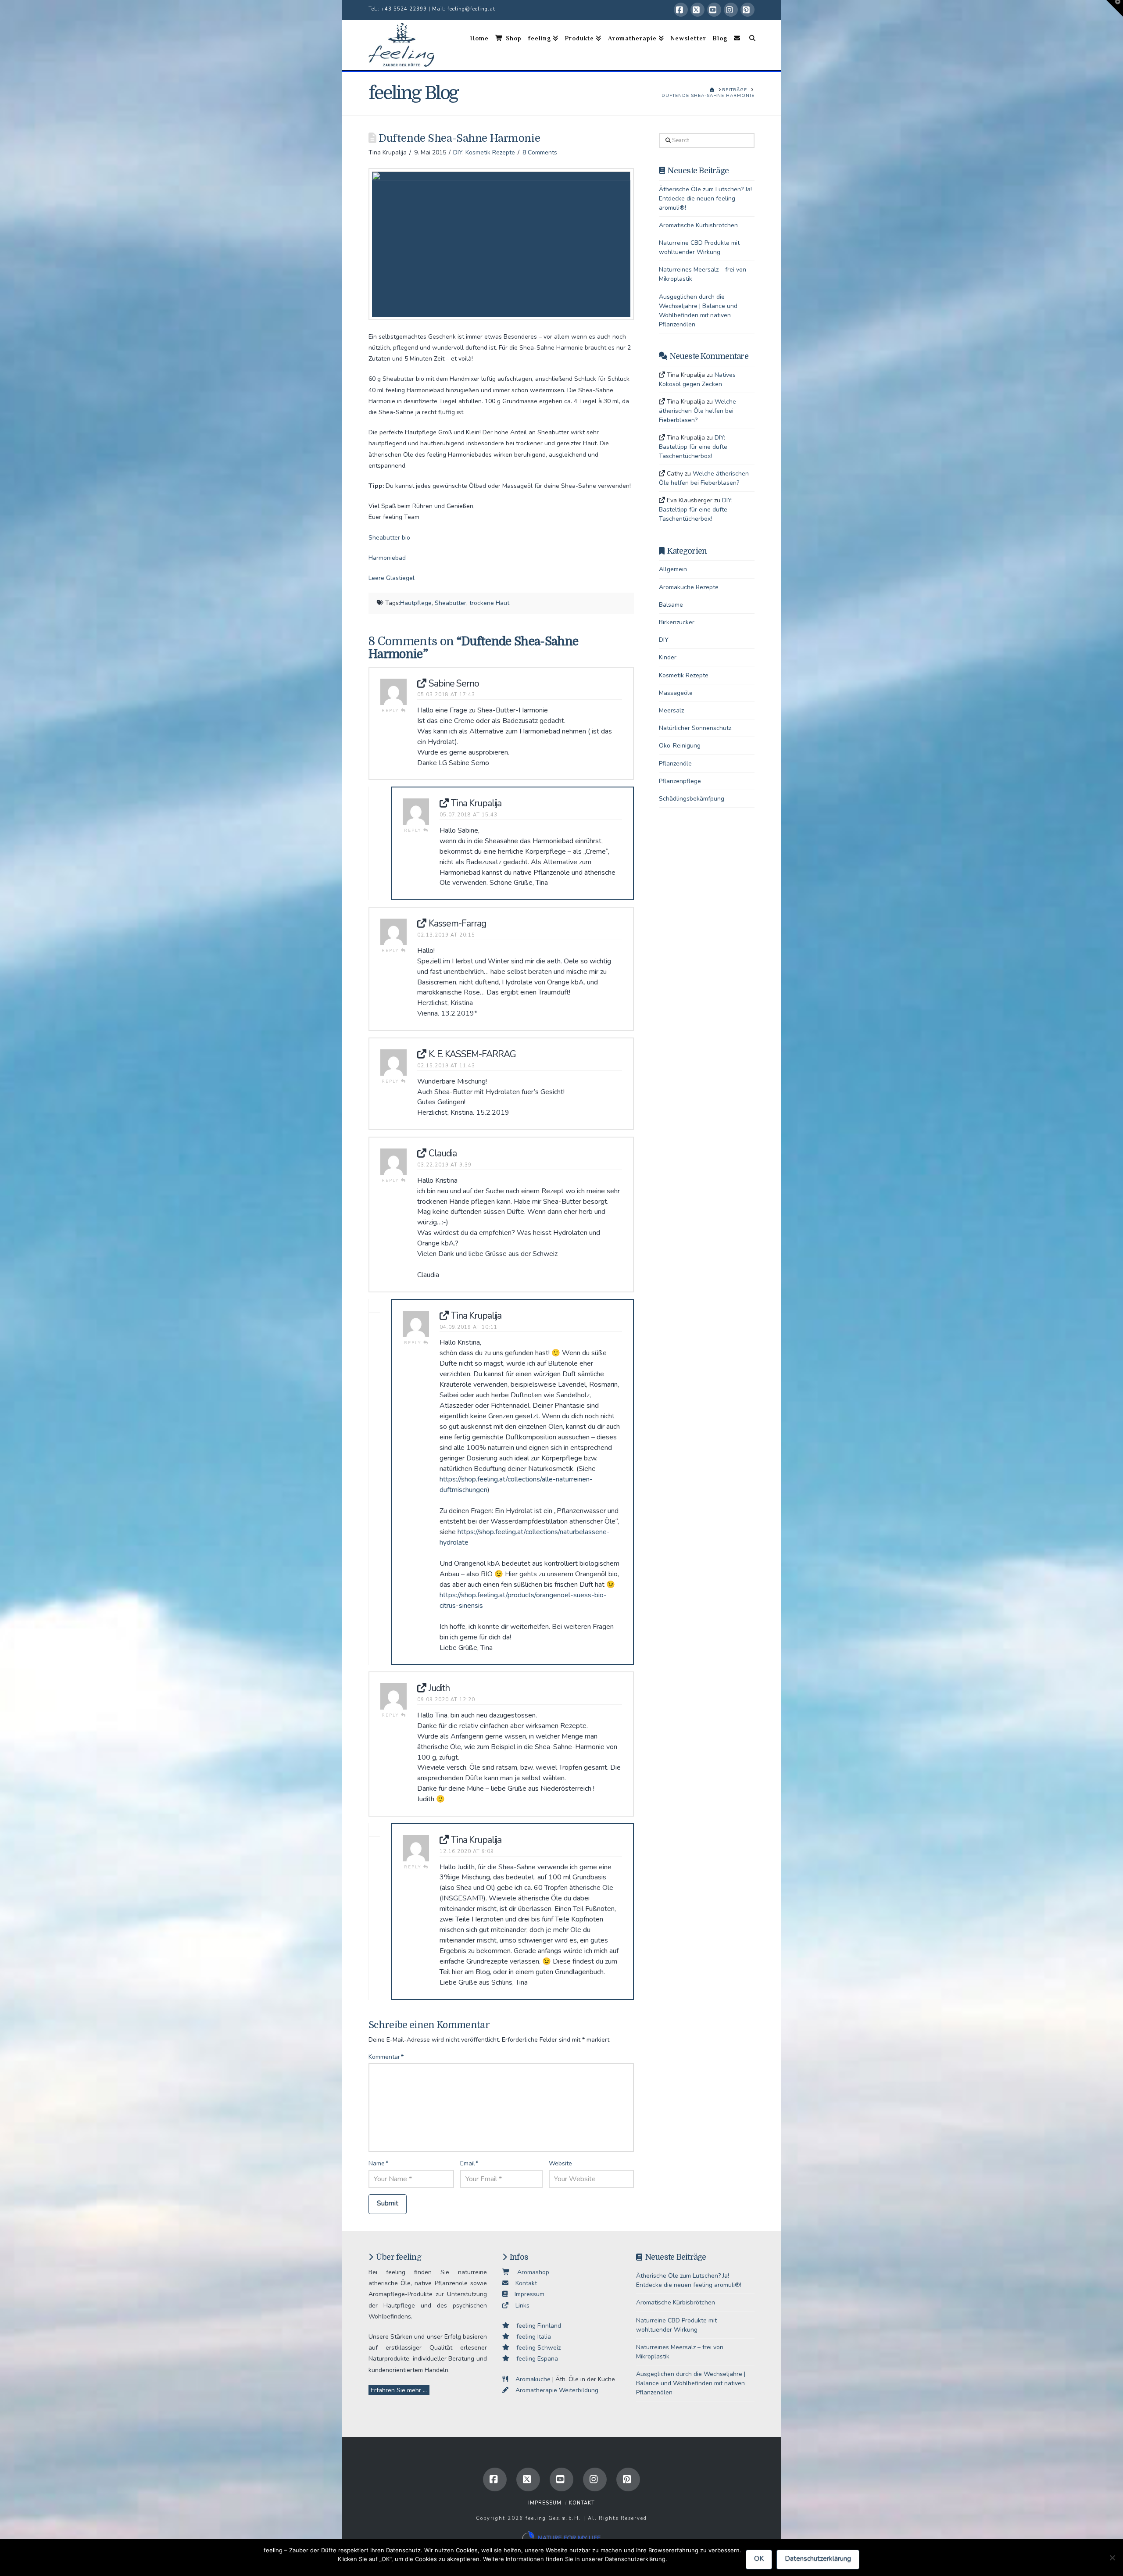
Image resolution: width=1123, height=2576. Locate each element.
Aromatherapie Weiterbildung (553, 2390)
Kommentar (386, 2057)
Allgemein (673, 569)
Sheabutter (451, 603)
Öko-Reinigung (680, 746)
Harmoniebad (387, 558)
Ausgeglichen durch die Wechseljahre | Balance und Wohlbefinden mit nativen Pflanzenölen (691, 2383)
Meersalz (671, 710)
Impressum (526, 2294)
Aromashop (530, 2272)
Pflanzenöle (675, 764)
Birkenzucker (677, 622)
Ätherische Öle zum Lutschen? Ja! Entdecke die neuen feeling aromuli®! (705, 199)
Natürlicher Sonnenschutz (695, 728)
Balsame (671, 605)
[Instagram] (731, 10)
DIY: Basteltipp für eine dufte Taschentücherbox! (693, 447)
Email (469, 2163)
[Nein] (1112, 2558)
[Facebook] (681, 10)
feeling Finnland (535, 2326)
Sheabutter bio (389, 538)
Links (519, 2306)
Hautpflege (416, 603)
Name (378, 2163)
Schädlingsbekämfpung (692, 799)
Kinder (668, 657)
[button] (1115, 8)
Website (560, 2163)
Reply (391, 711)
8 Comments (540, 152)
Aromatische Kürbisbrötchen (698, 225)
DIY (458, 152)
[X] (697, 10)
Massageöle (676, 693)
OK (759, 2558)
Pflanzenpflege (680, 781)
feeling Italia (530, 2337)
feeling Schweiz (535, 2348)
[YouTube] (714, 10)
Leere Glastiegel (392, 578)
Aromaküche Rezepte (689, 587)
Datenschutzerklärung (818, 2558)
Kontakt (523, 2283)
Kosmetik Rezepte (490, 152)
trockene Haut (489, 603)
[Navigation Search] (749, 45)
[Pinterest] (747, 10)
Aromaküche (529, 2379)
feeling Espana (534, 2359)
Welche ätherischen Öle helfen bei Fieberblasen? (697, 411)
